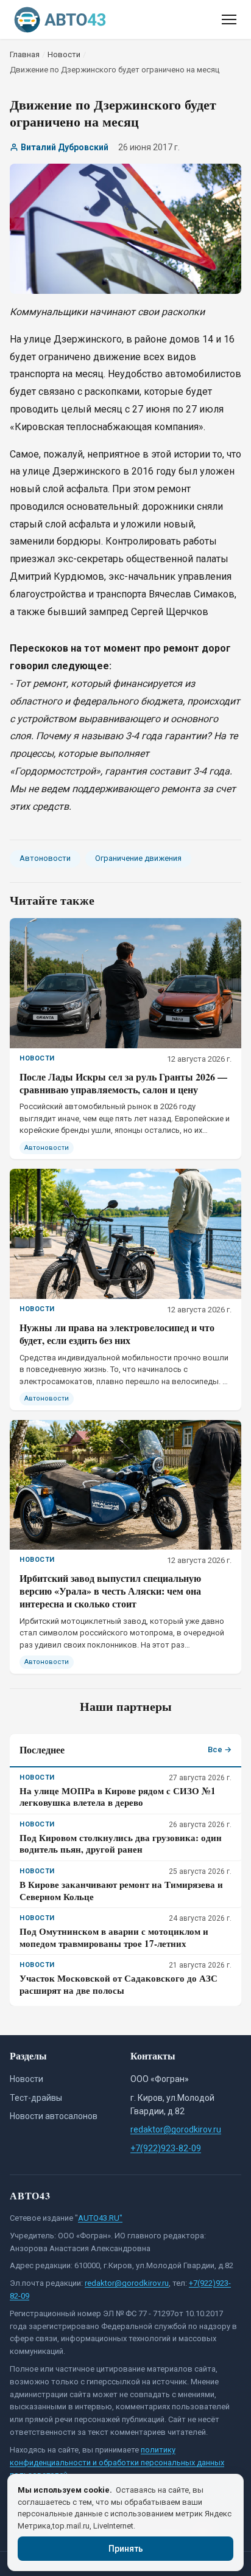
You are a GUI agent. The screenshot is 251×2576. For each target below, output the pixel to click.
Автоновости (45, 858)
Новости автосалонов (54, 2116)
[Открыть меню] (229, 19)
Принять (126, 2549)
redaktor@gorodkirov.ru (176, 2129)
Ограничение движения (138, 858)
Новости (27, 2079)
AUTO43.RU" (100, 2218)
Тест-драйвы (36, 2098)
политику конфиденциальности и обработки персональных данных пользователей (117, 2463)
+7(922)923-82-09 (166, 2148)
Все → (220, 1749)
